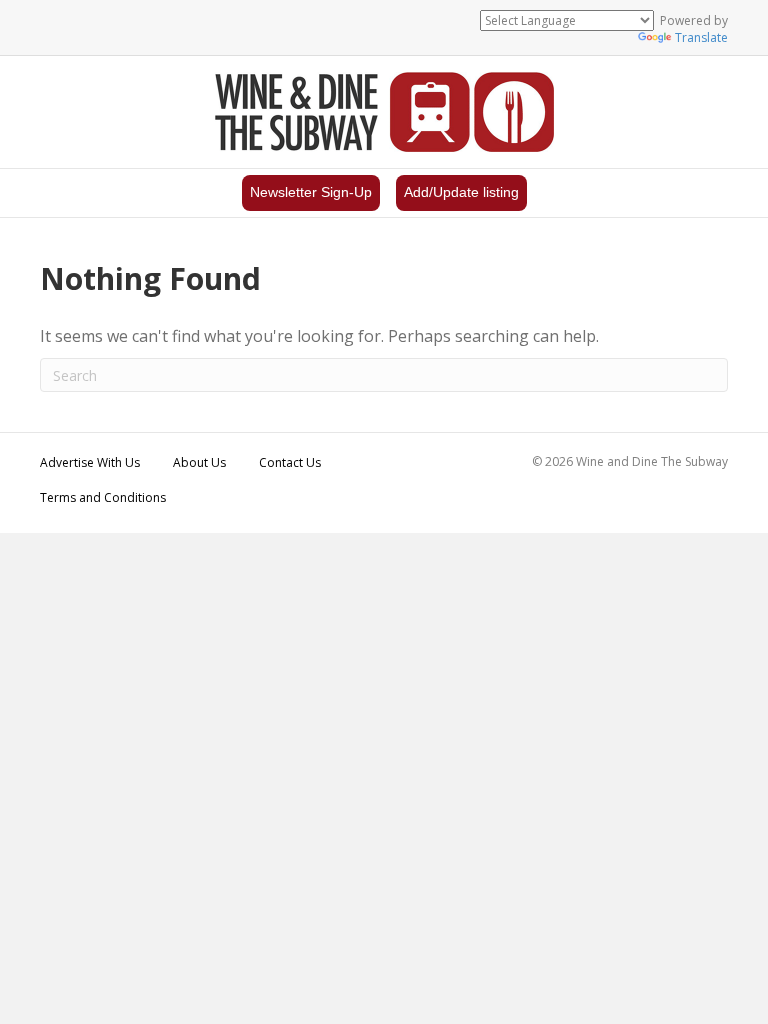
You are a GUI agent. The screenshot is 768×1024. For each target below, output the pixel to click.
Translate (701, 37)
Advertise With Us (90, 462)
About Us (199, 462)
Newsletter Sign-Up (311, 192)
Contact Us (290, 462)
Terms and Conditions (103, 497)
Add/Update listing (461, 192)
